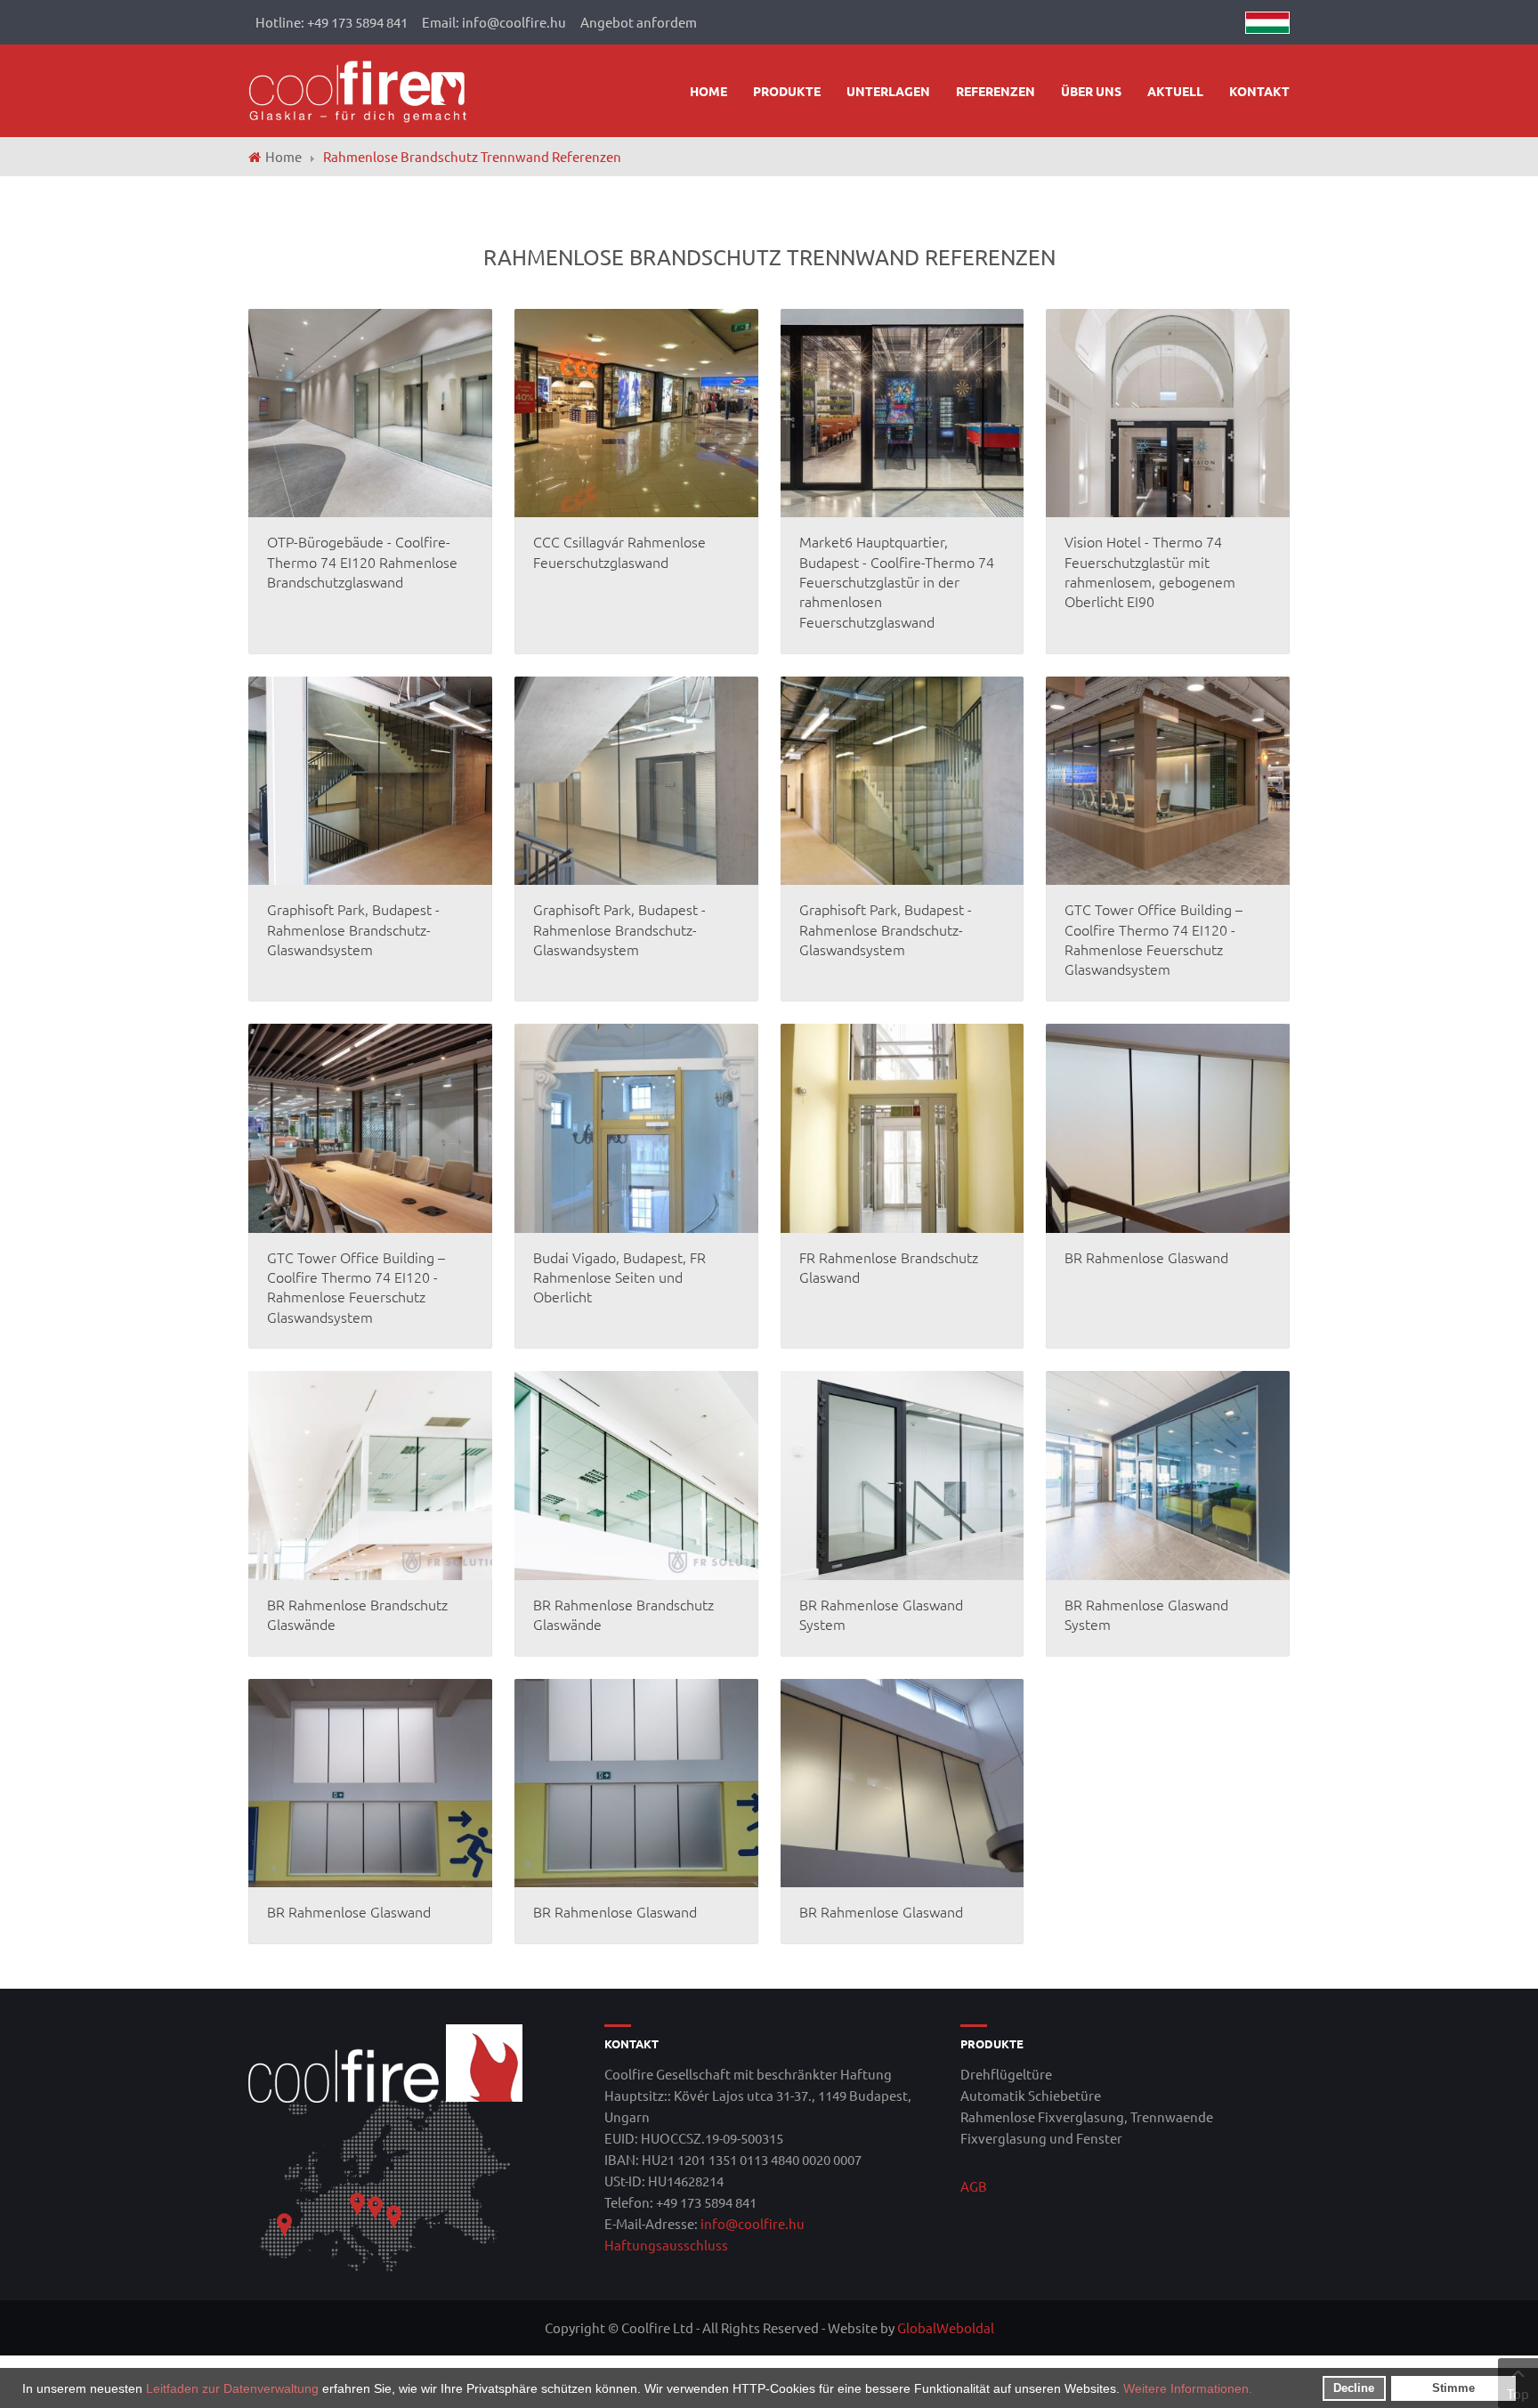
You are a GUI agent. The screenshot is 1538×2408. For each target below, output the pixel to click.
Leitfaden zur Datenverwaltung (232, 2388)
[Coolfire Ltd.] (358, 89)
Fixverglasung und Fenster (1041, 2138)
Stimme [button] (1453, 2388)
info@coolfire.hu (753, 2223)
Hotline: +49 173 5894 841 (332, 22)
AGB (974, 2186)
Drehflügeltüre (1006, 2074)
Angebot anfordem (639, 22)
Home (283, 156)
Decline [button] (1354, 2388)
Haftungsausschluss (666, 2245)
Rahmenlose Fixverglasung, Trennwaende (1087, 2116)
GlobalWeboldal (946, 2327)
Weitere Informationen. (1188, 2388)
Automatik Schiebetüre (1031, 2095)
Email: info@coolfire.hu (494, 22)
